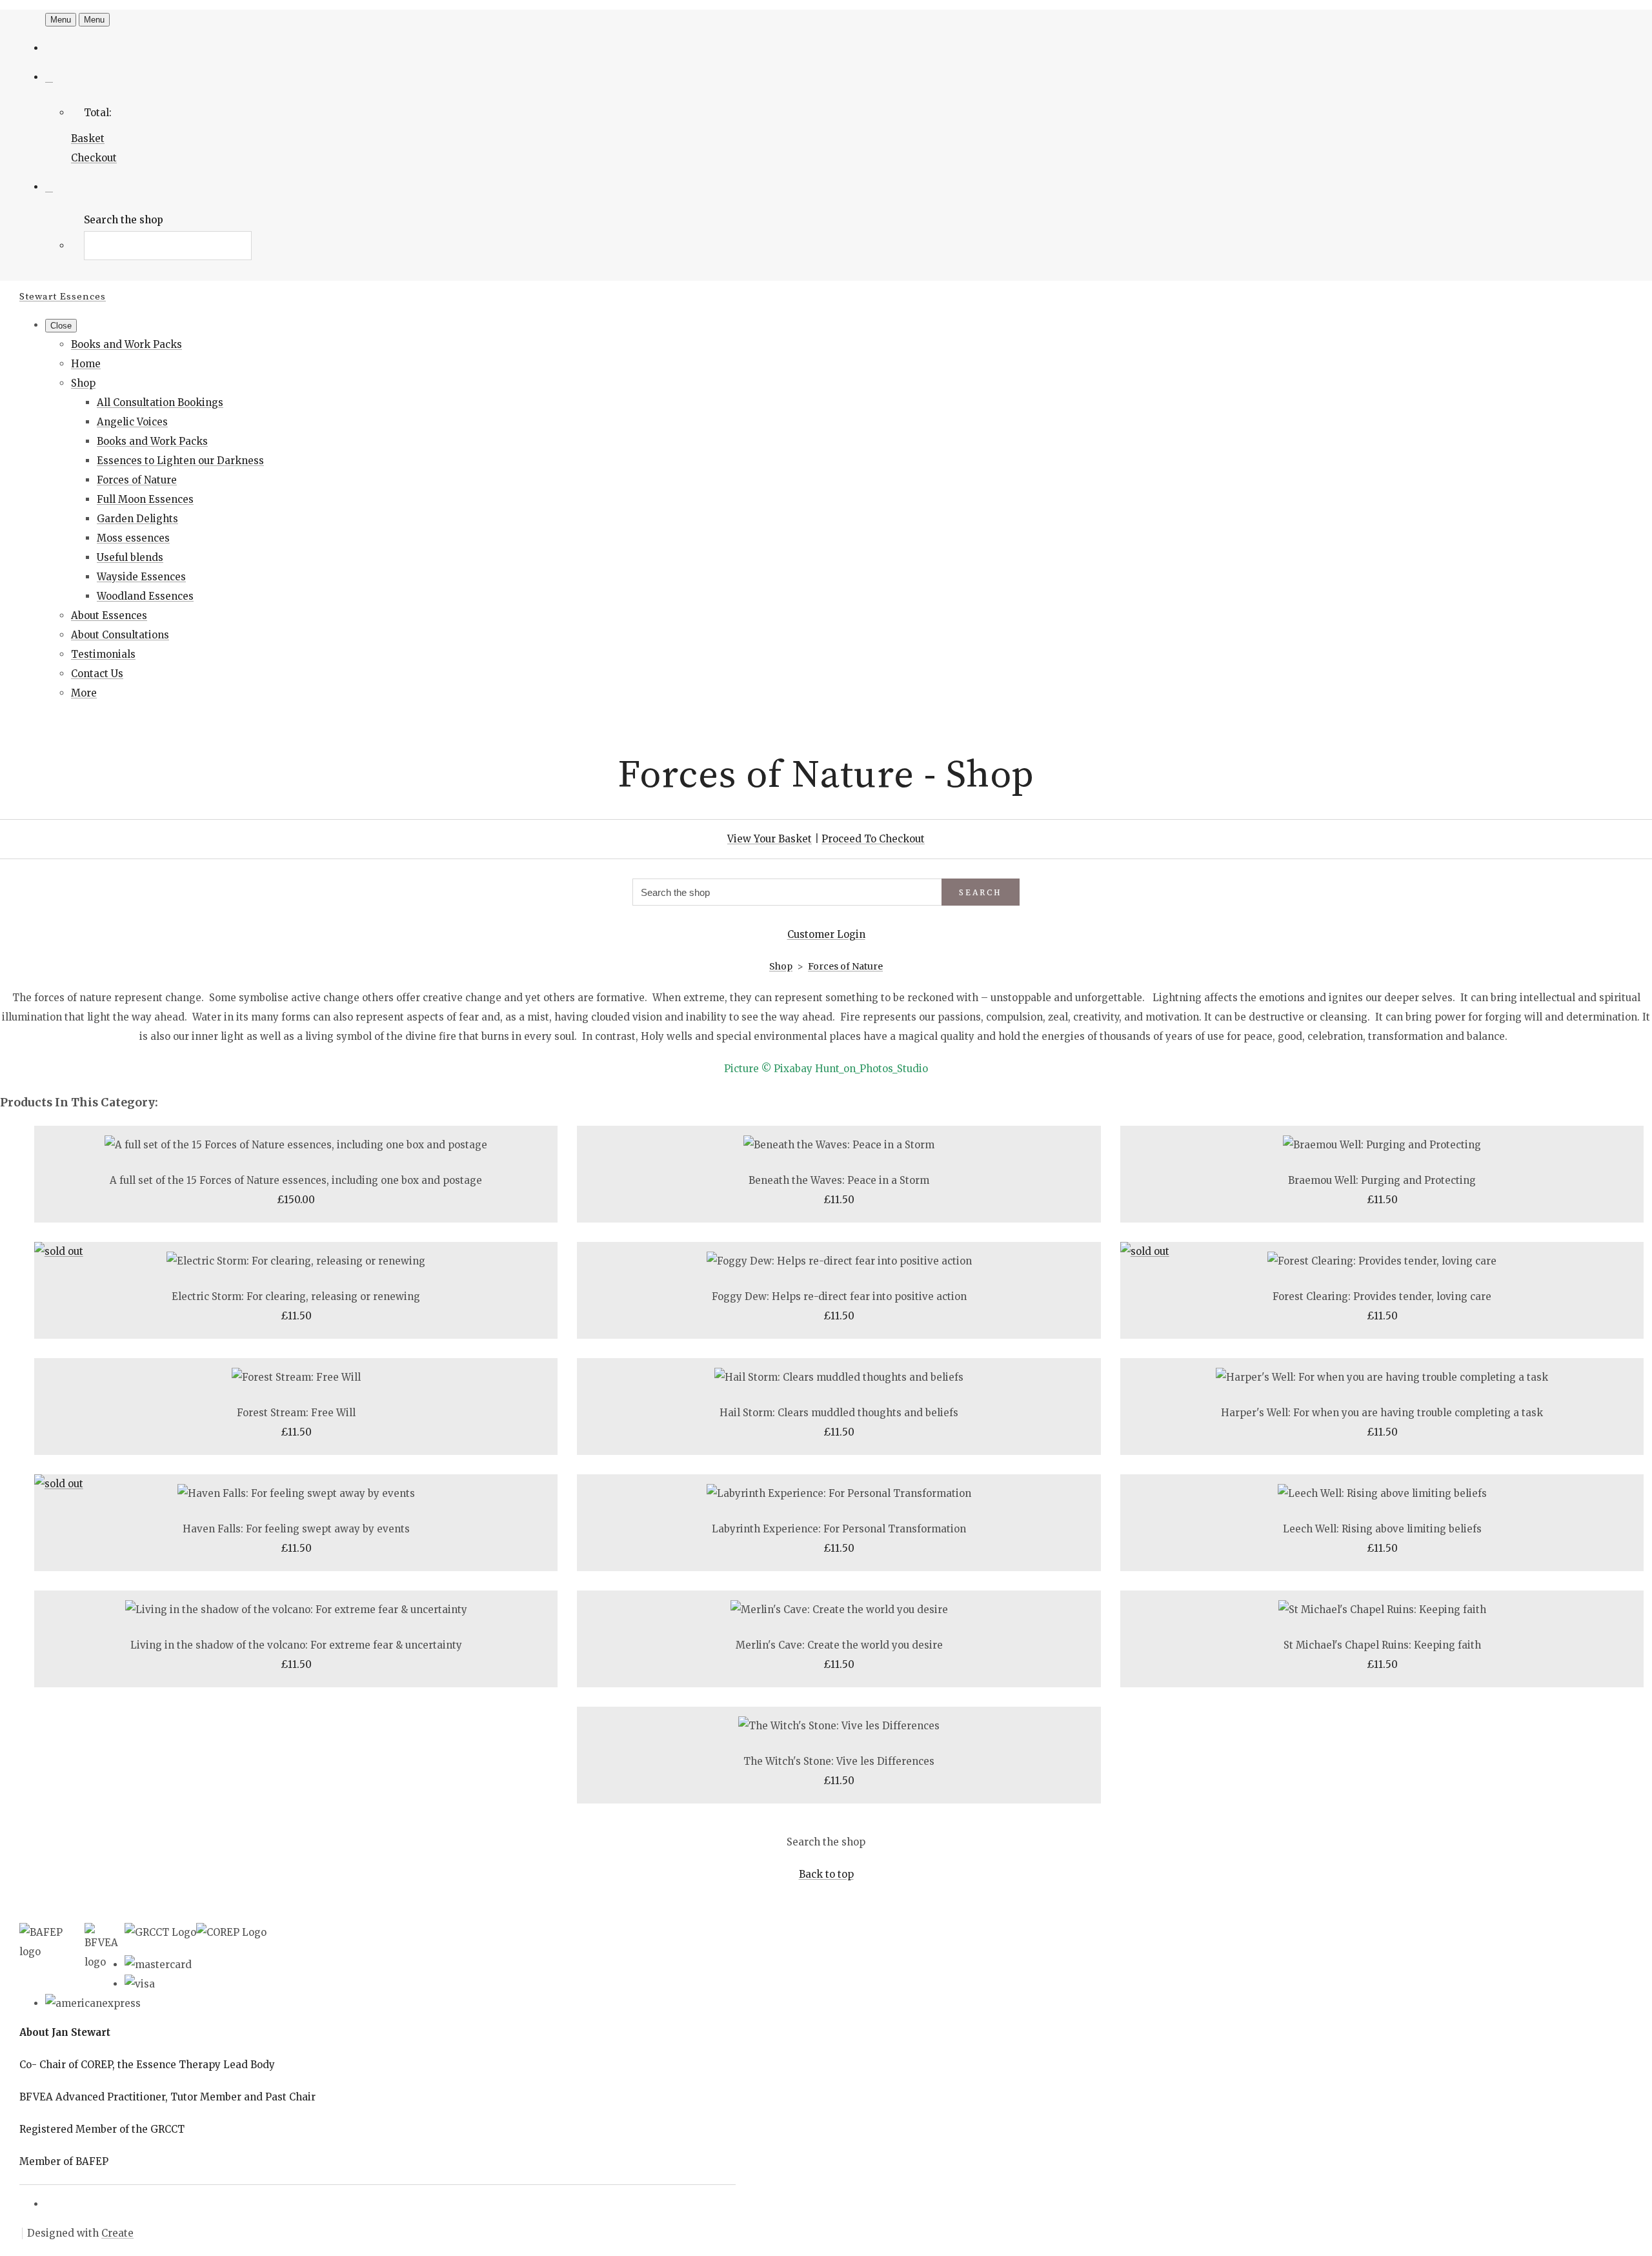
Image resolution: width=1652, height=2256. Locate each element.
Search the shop (826, 1842)
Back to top (826, 1874)
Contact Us (97, 674)
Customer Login (826, 934)
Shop (83, 383)
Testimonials (103, 654)
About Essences (109, 615)
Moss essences (133, 538)
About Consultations (120, 635)
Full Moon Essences (145, 499)
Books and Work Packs (126, 344)
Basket (88, 138)
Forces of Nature (137, 480)
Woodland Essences (145, 596)
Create (117, 2233)
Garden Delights (137, 519)
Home (86, 364)
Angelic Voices (132, 422)
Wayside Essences (141, 577)
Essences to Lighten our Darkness (180, 461)
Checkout (94, 158)
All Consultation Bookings (160, 402)
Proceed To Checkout (873, 839)
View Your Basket (770, 839)
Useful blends (130, 557)
